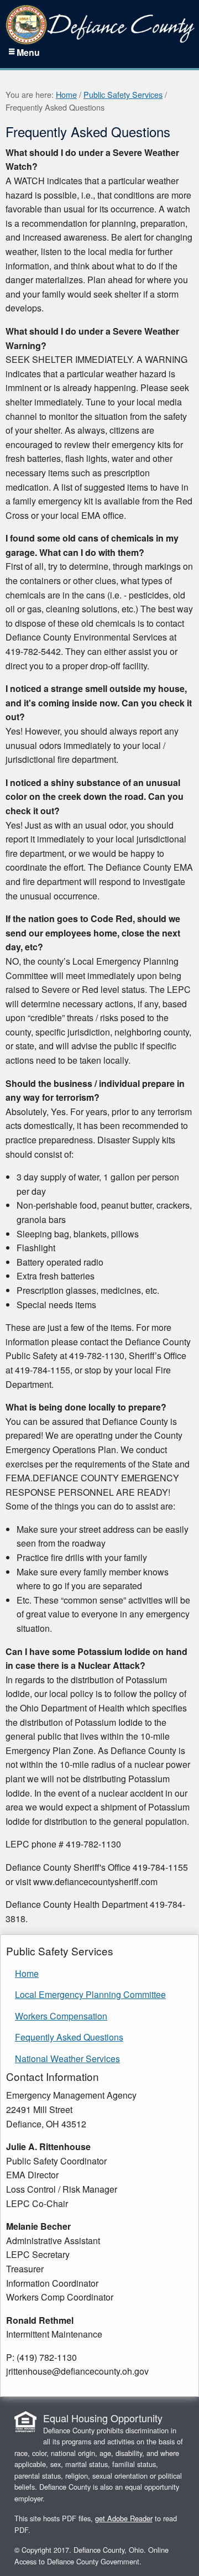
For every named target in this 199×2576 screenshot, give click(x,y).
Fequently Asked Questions (69, 2037)
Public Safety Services (123, 94)
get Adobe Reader (124, 2518)
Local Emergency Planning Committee (90, 1994)
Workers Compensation (61, 2016)
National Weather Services (67, 2059)
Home (66, 94)
